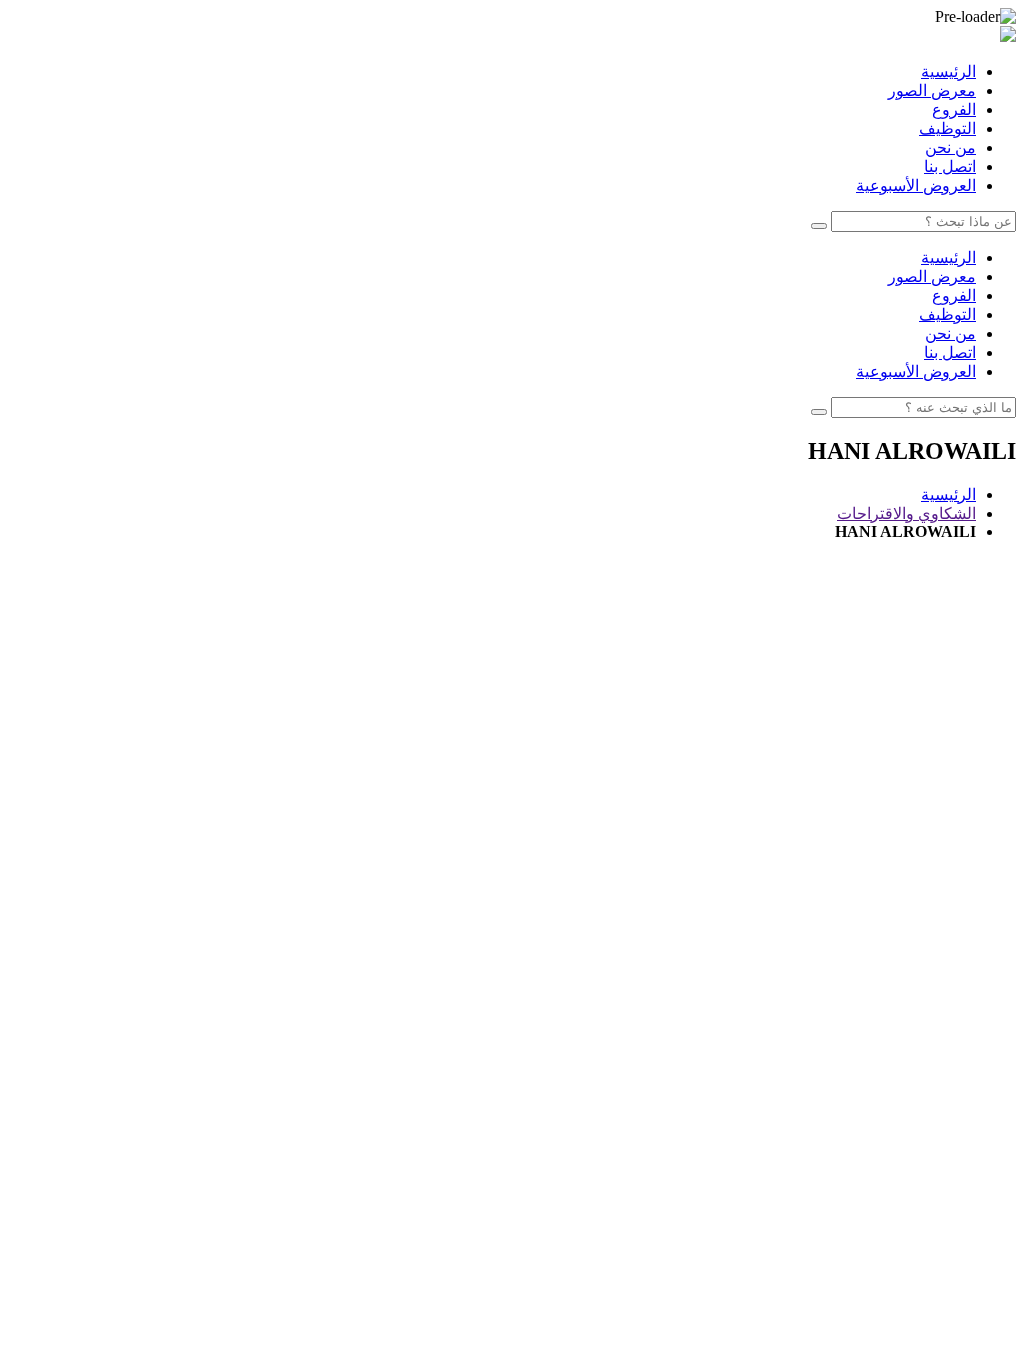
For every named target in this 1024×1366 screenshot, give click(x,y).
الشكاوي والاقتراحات (906, 513)
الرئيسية (948, 71)
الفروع (954, 109)
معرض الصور (932, 90)
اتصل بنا (950, 166)
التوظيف (947, 128)
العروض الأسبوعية (916, 185)
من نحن (950, 147)
